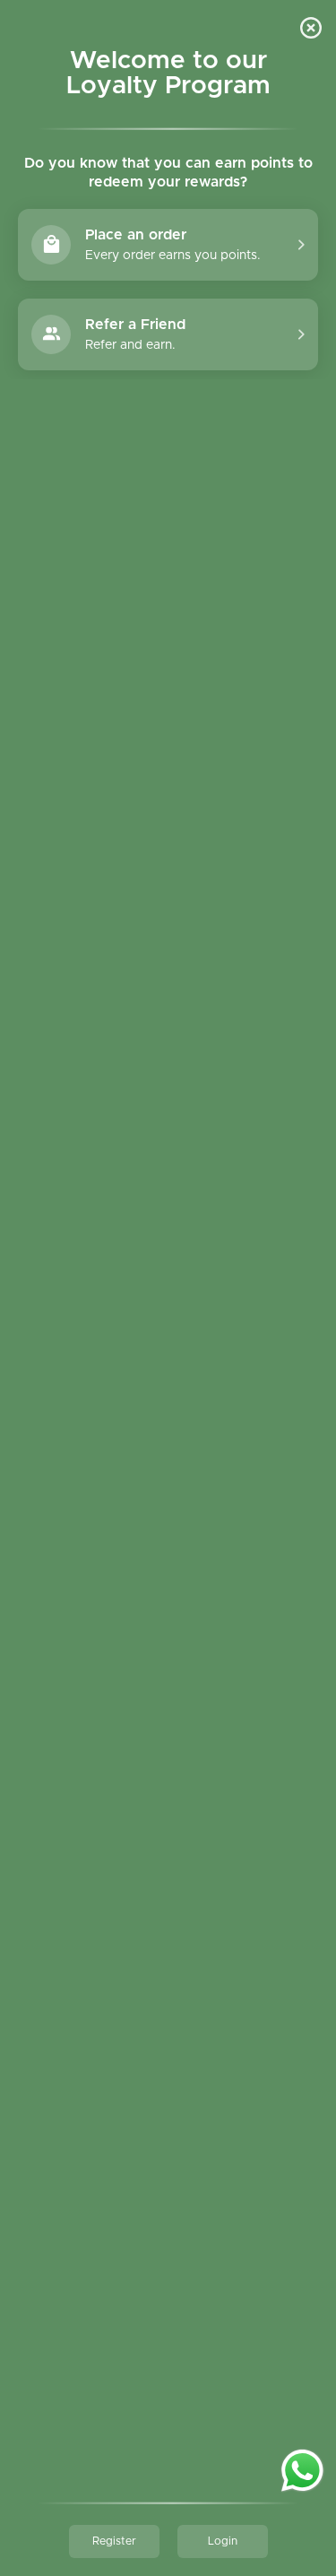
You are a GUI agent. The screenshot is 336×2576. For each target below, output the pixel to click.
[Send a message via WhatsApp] (302, 2471)
